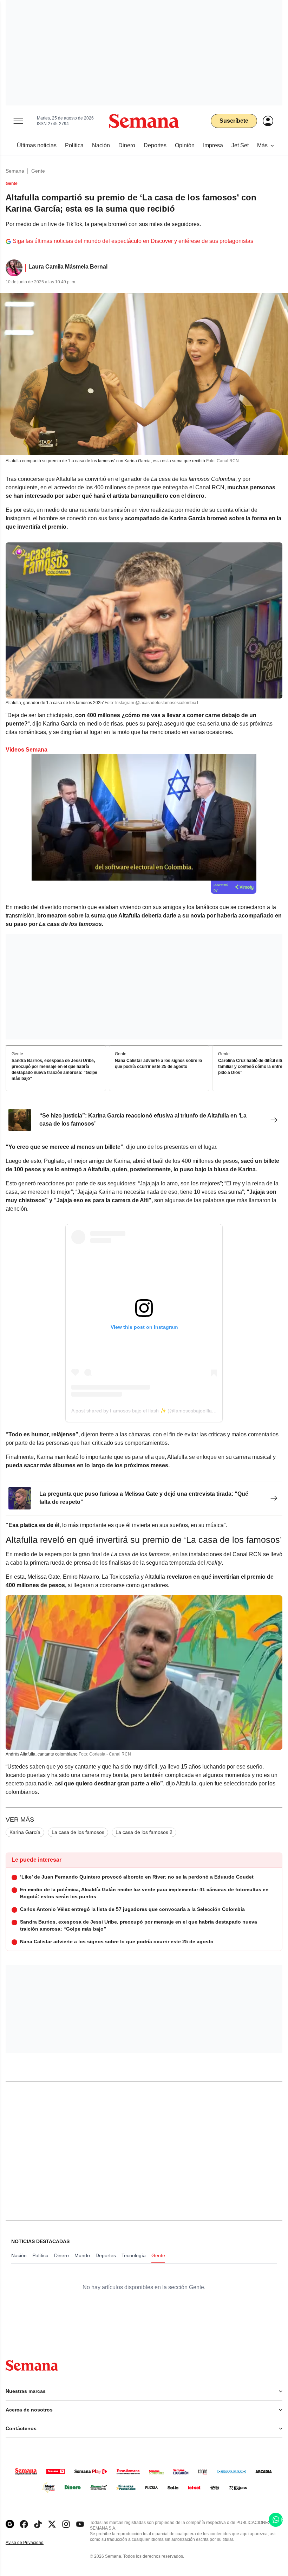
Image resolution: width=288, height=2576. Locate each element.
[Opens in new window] (24, 2524)
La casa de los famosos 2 (144, 1832)
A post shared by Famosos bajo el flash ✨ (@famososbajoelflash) (145, 1411)
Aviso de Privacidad (32, 2543)
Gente (38, 171)
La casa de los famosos (78, 1832)
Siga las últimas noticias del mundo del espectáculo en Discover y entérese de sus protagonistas (133, 241)
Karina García (25, 1832)
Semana (15, 171)
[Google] (10, 2524)
